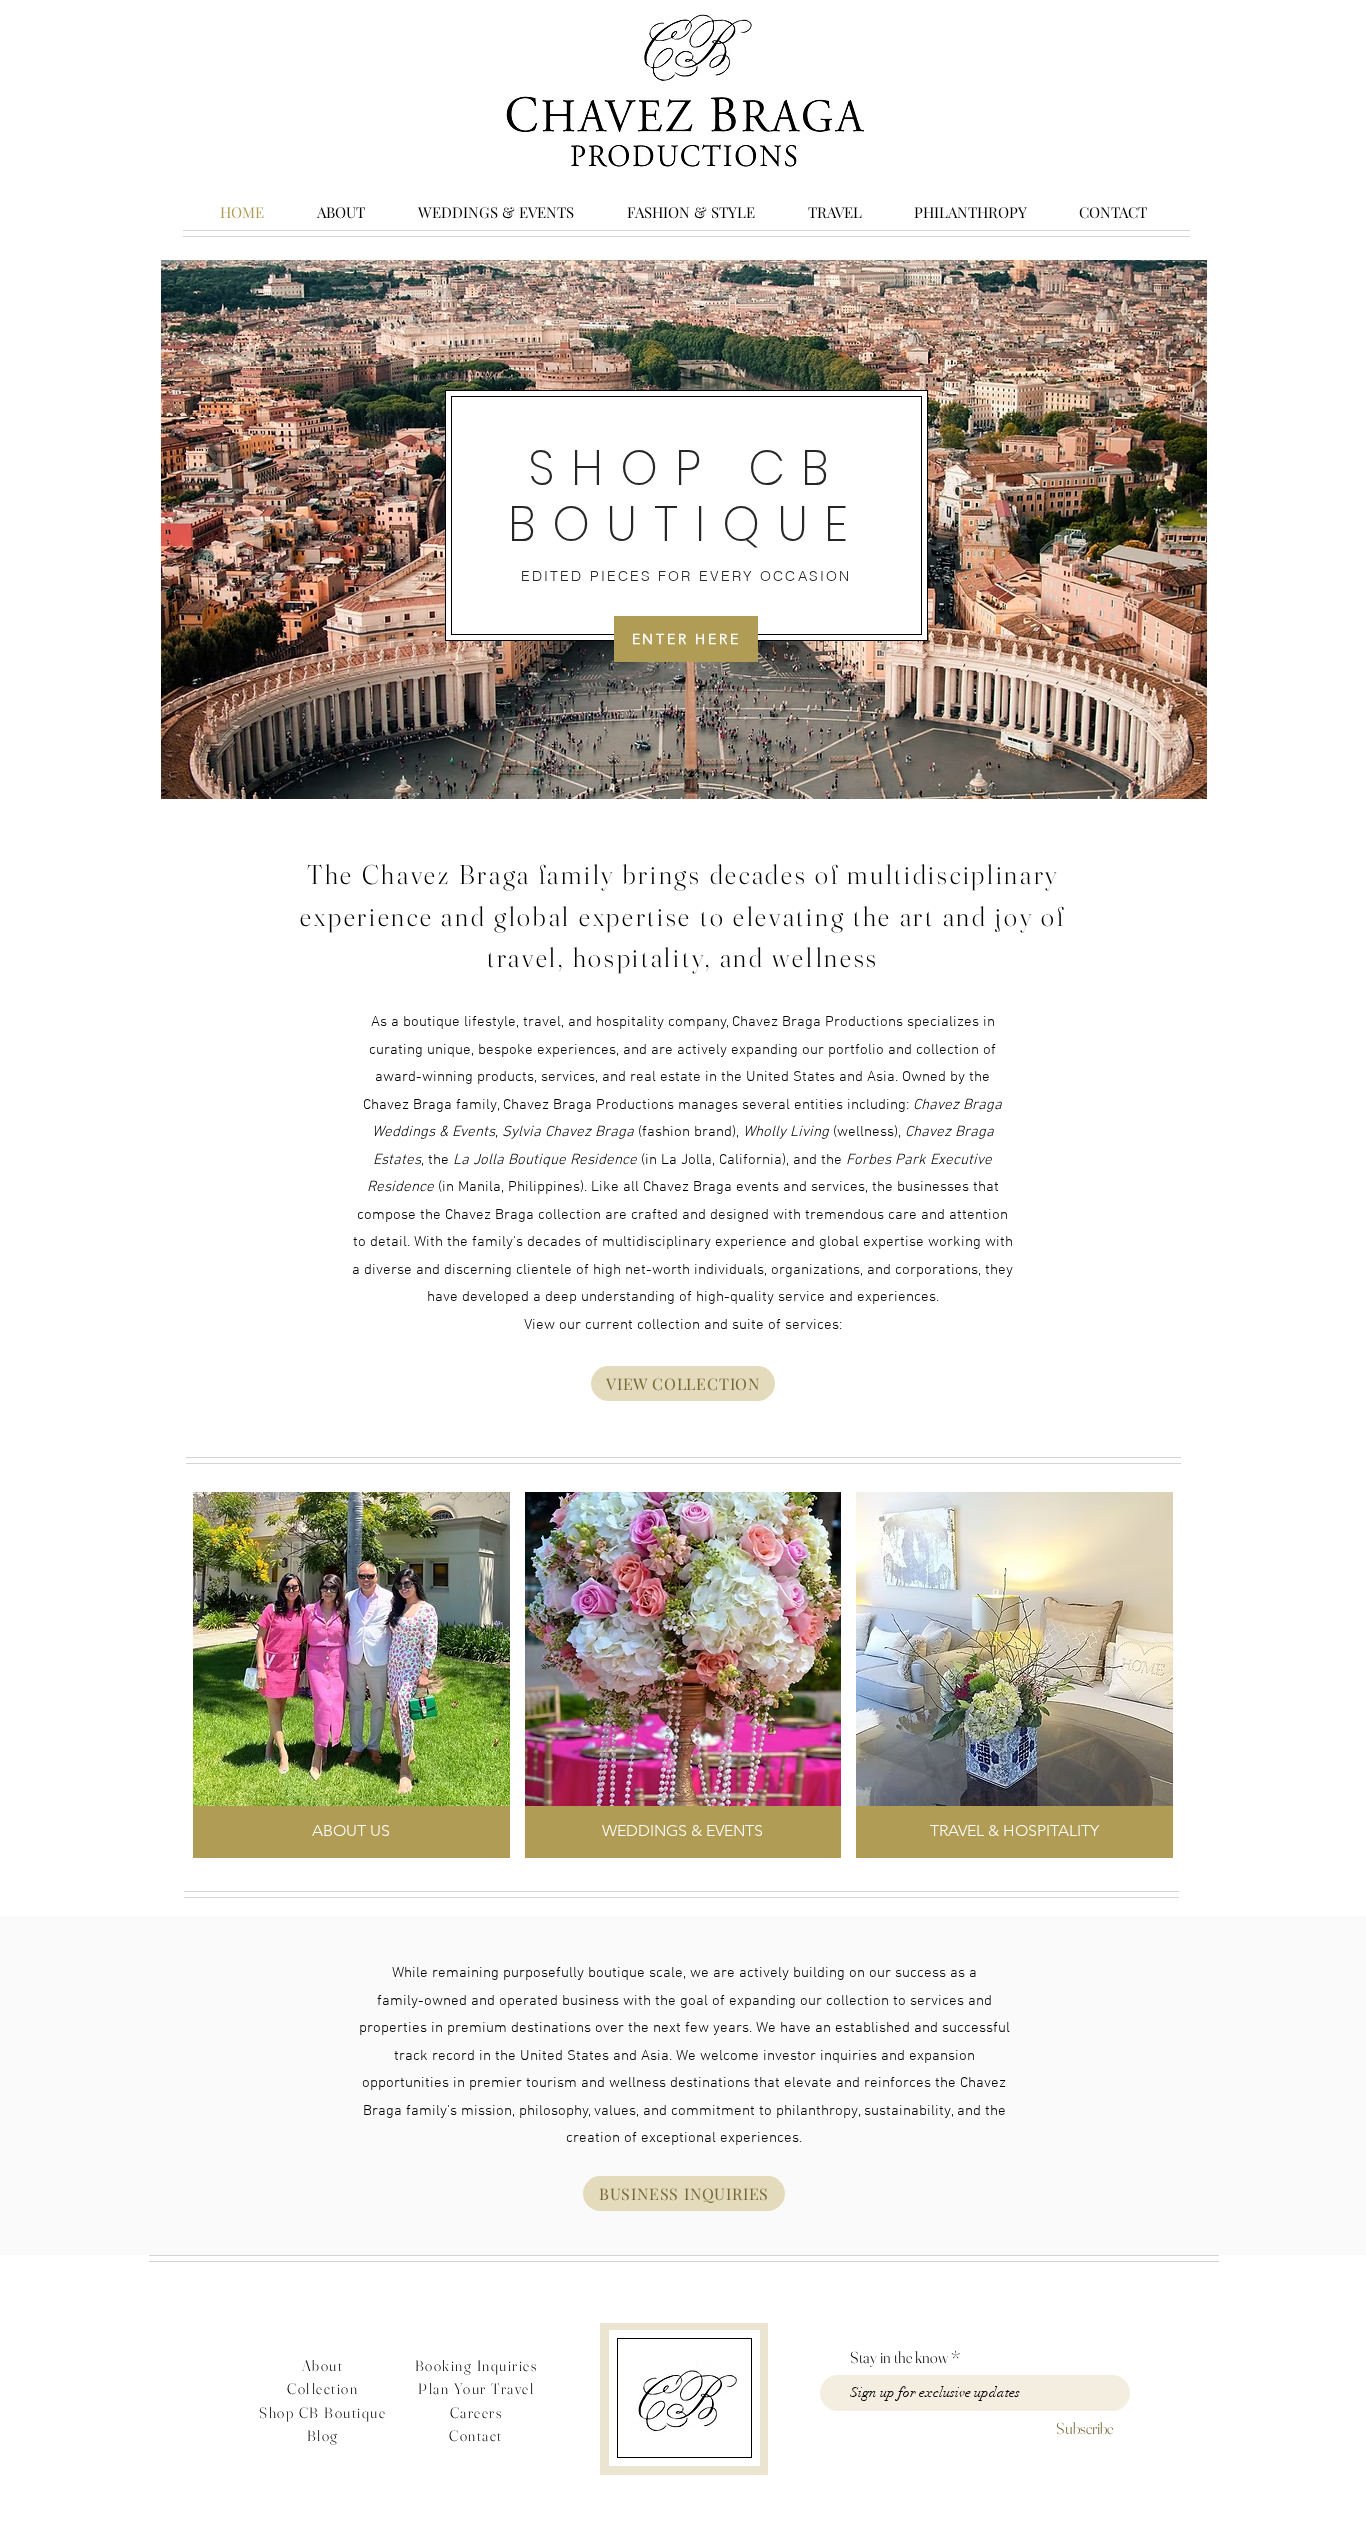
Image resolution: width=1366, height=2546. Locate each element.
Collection (322, 2388)
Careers (476, 2412)
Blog (323, 2435)
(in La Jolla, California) (619, 1160)
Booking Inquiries (476, 2365)
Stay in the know (899, 2357)
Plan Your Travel (476, 2388)
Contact (476, 2435)
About (323, 2365)
